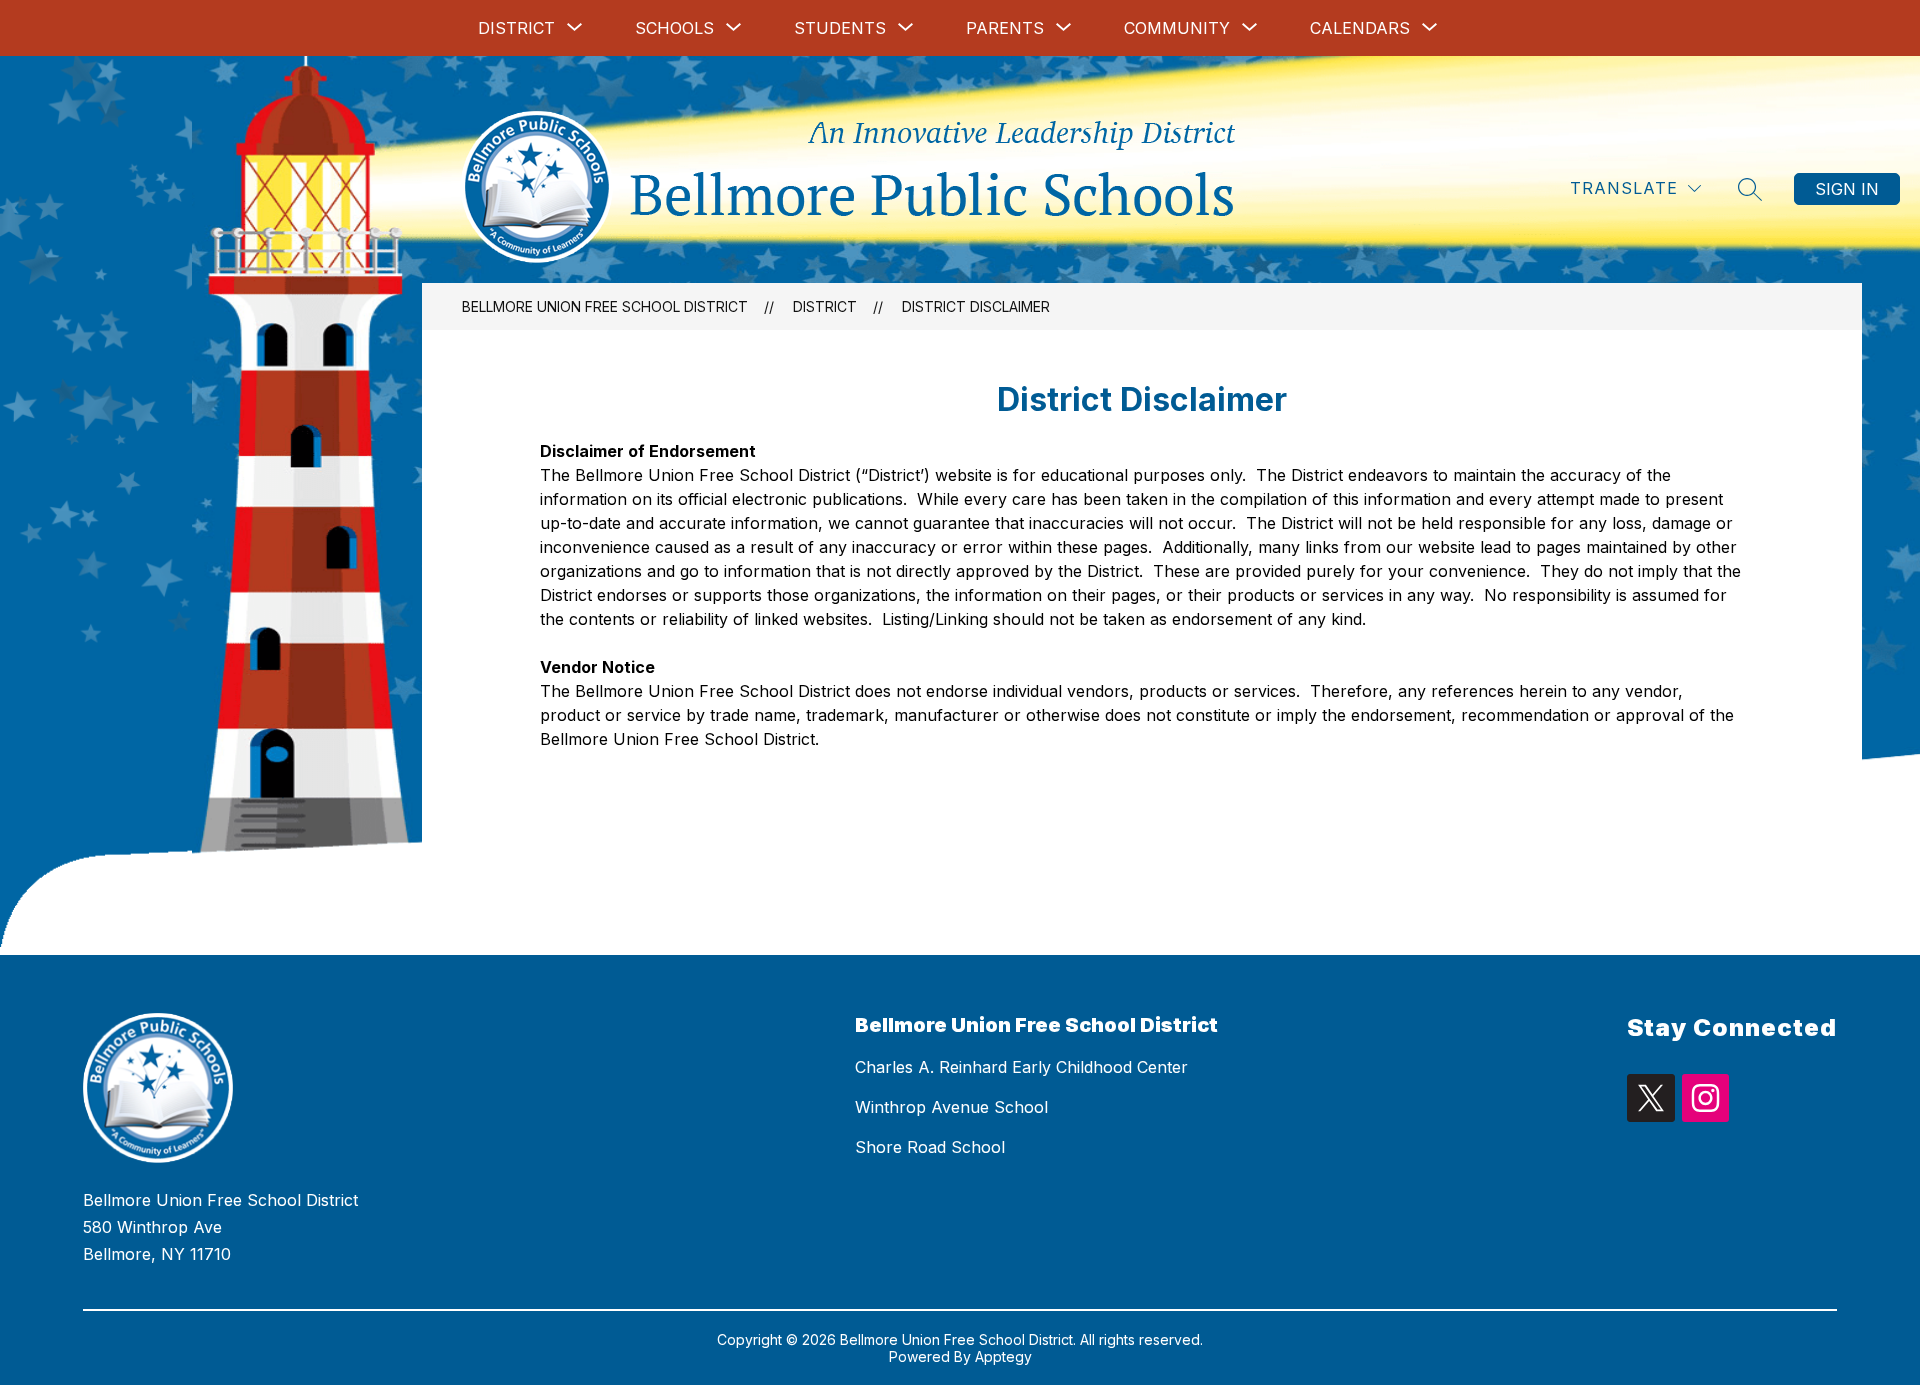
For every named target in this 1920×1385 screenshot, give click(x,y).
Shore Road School (930, 1147)
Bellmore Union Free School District (605, 306)
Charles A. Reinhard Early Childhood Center (1021, 1067)
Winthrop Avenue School (951, 1107)
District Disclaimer (976, 306)
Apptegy (1003, 1356)
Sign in (1847, 189)
